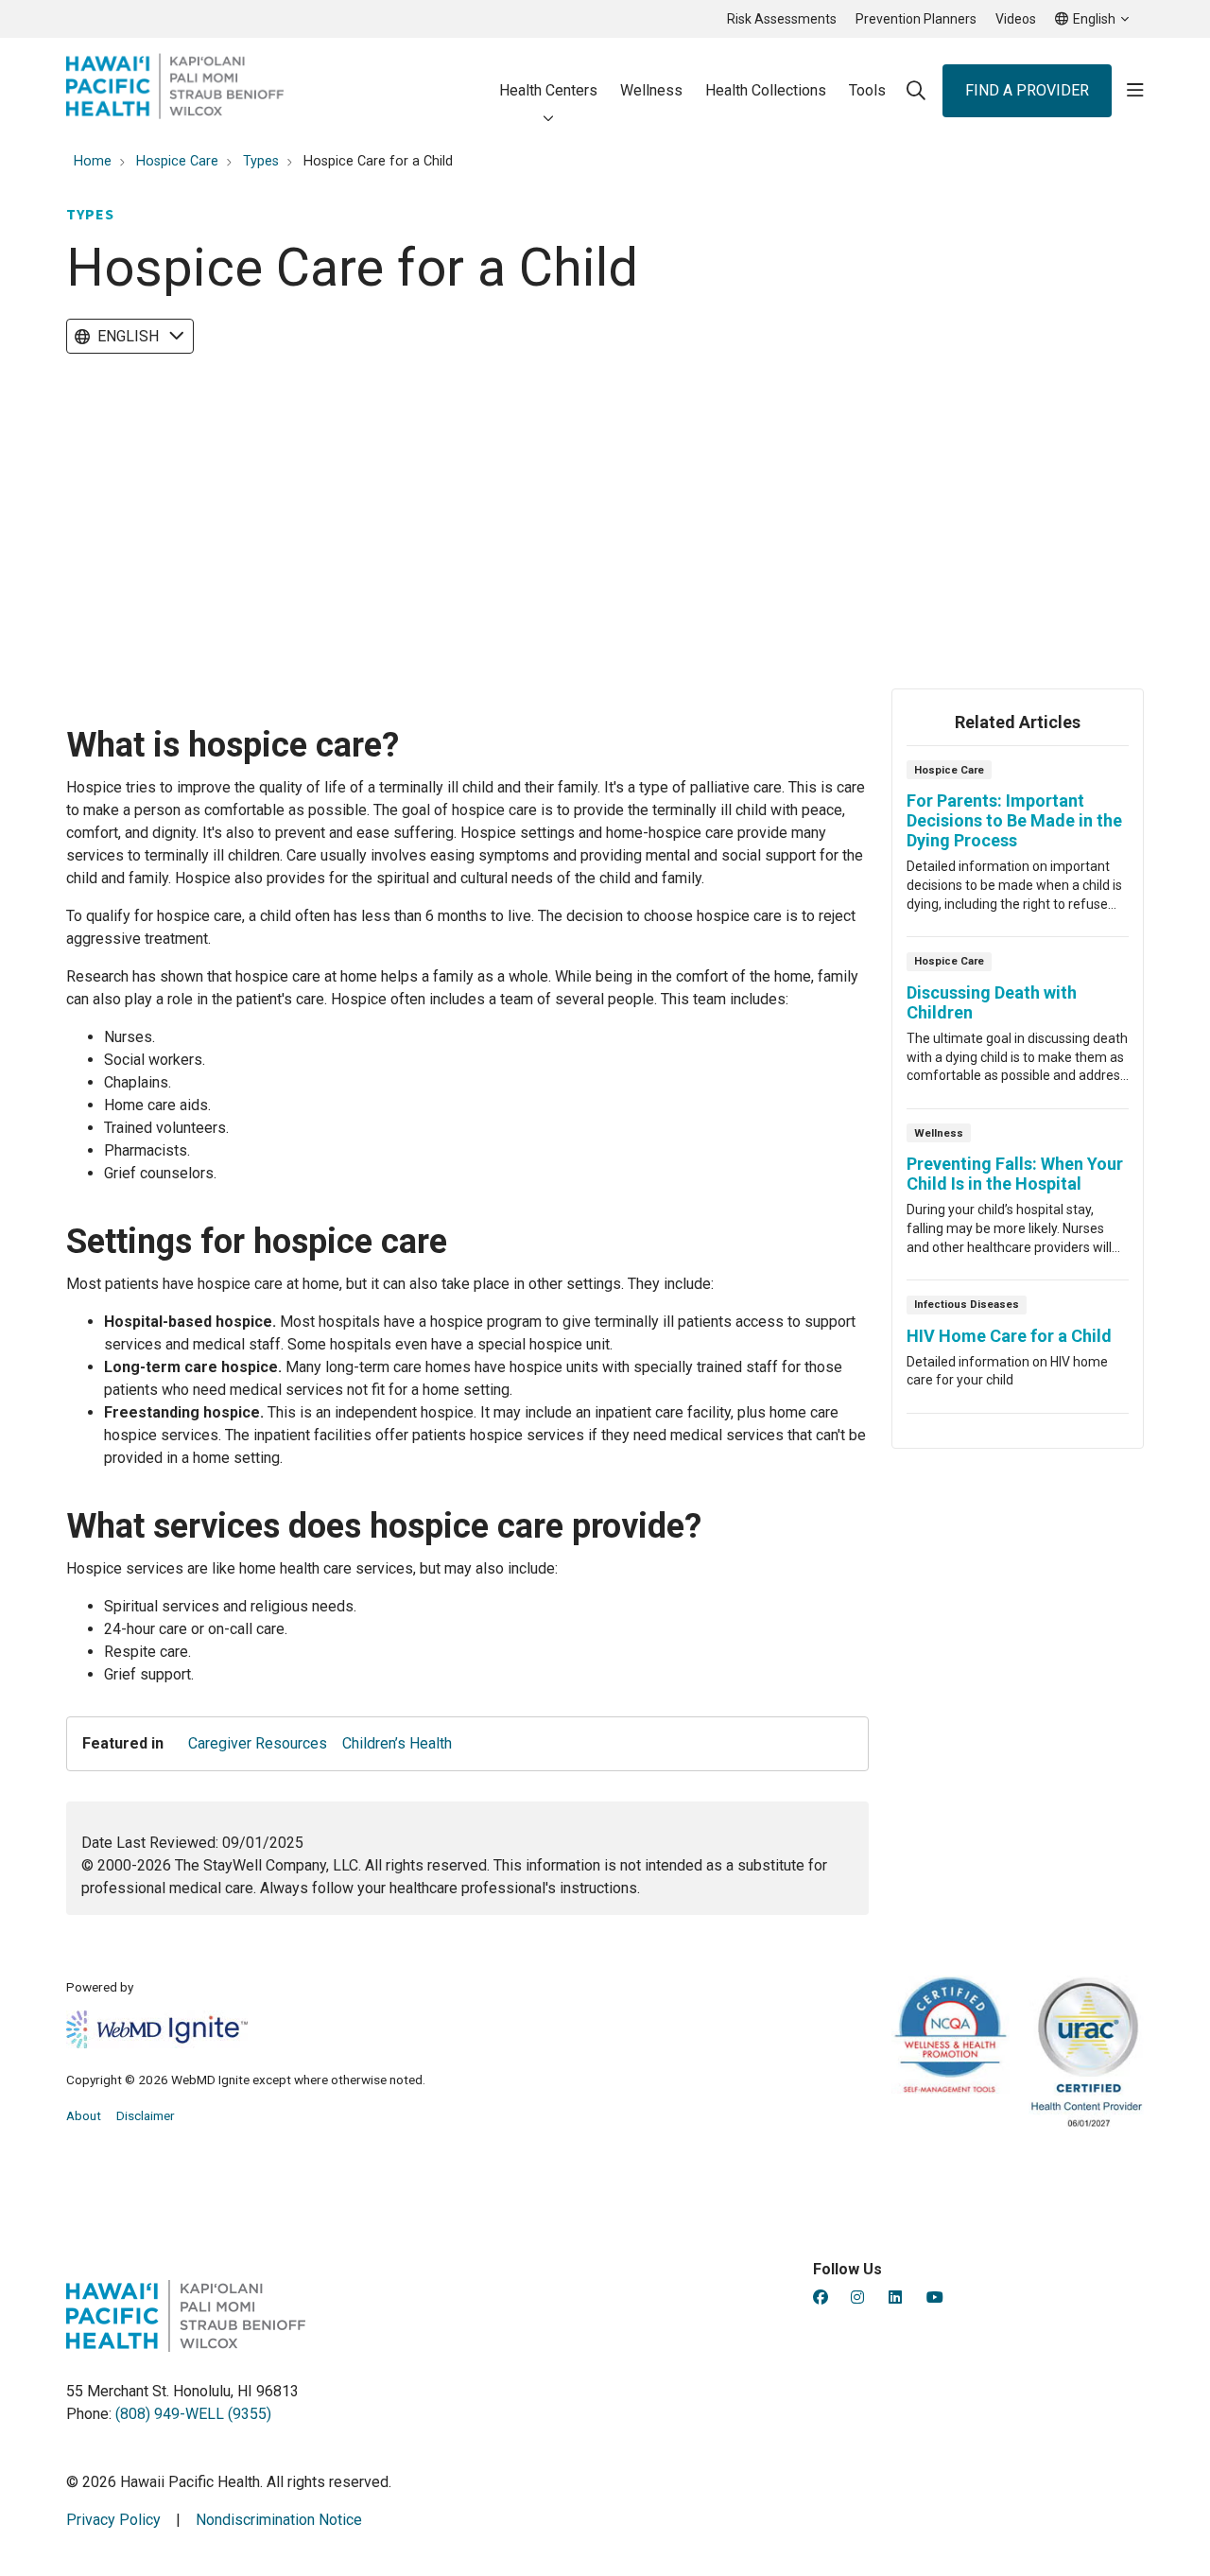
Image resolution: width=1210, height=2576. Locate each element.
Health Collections (766, 90)
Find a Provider (1027, 90)
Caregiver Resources (258, 1743)
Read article (1018, 847)
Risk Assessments (782, 19)
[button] (1135, 91)
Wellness (651, 90)
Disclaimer (146, 2115)
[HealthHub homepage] (175, 90)
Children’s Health (397, 1743)
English (128, 336)
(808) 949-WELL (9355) (193, 2414)
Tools (867, 90)
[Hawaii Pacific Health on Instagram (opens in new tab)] (857, 2298)
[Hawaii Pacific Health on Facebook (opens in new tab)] (821, 2298)
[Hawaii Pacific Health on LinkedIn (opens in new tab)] (895, 2298)
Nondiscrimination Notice (279, 2520)
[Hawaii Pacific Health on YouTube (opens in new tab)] (935, 2298)
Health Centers (548, 90)
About (84, 2115)
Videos (1016, 19)
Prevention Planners (916, 19)
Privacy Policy (113, 2520)
